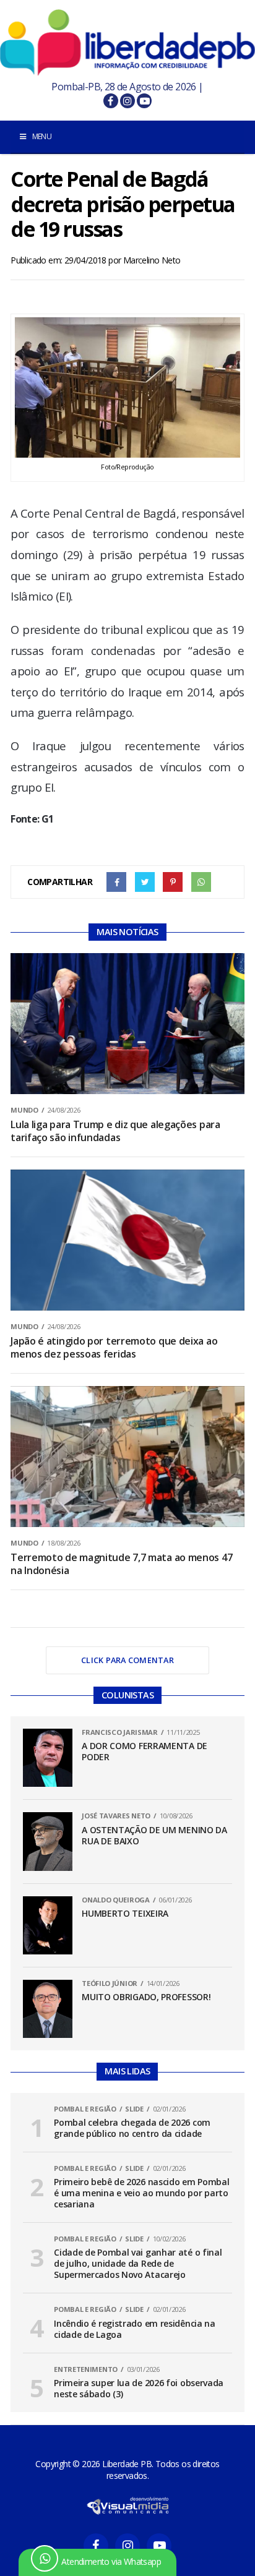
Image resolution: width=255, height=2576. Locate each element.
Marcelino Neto (152, 260)
